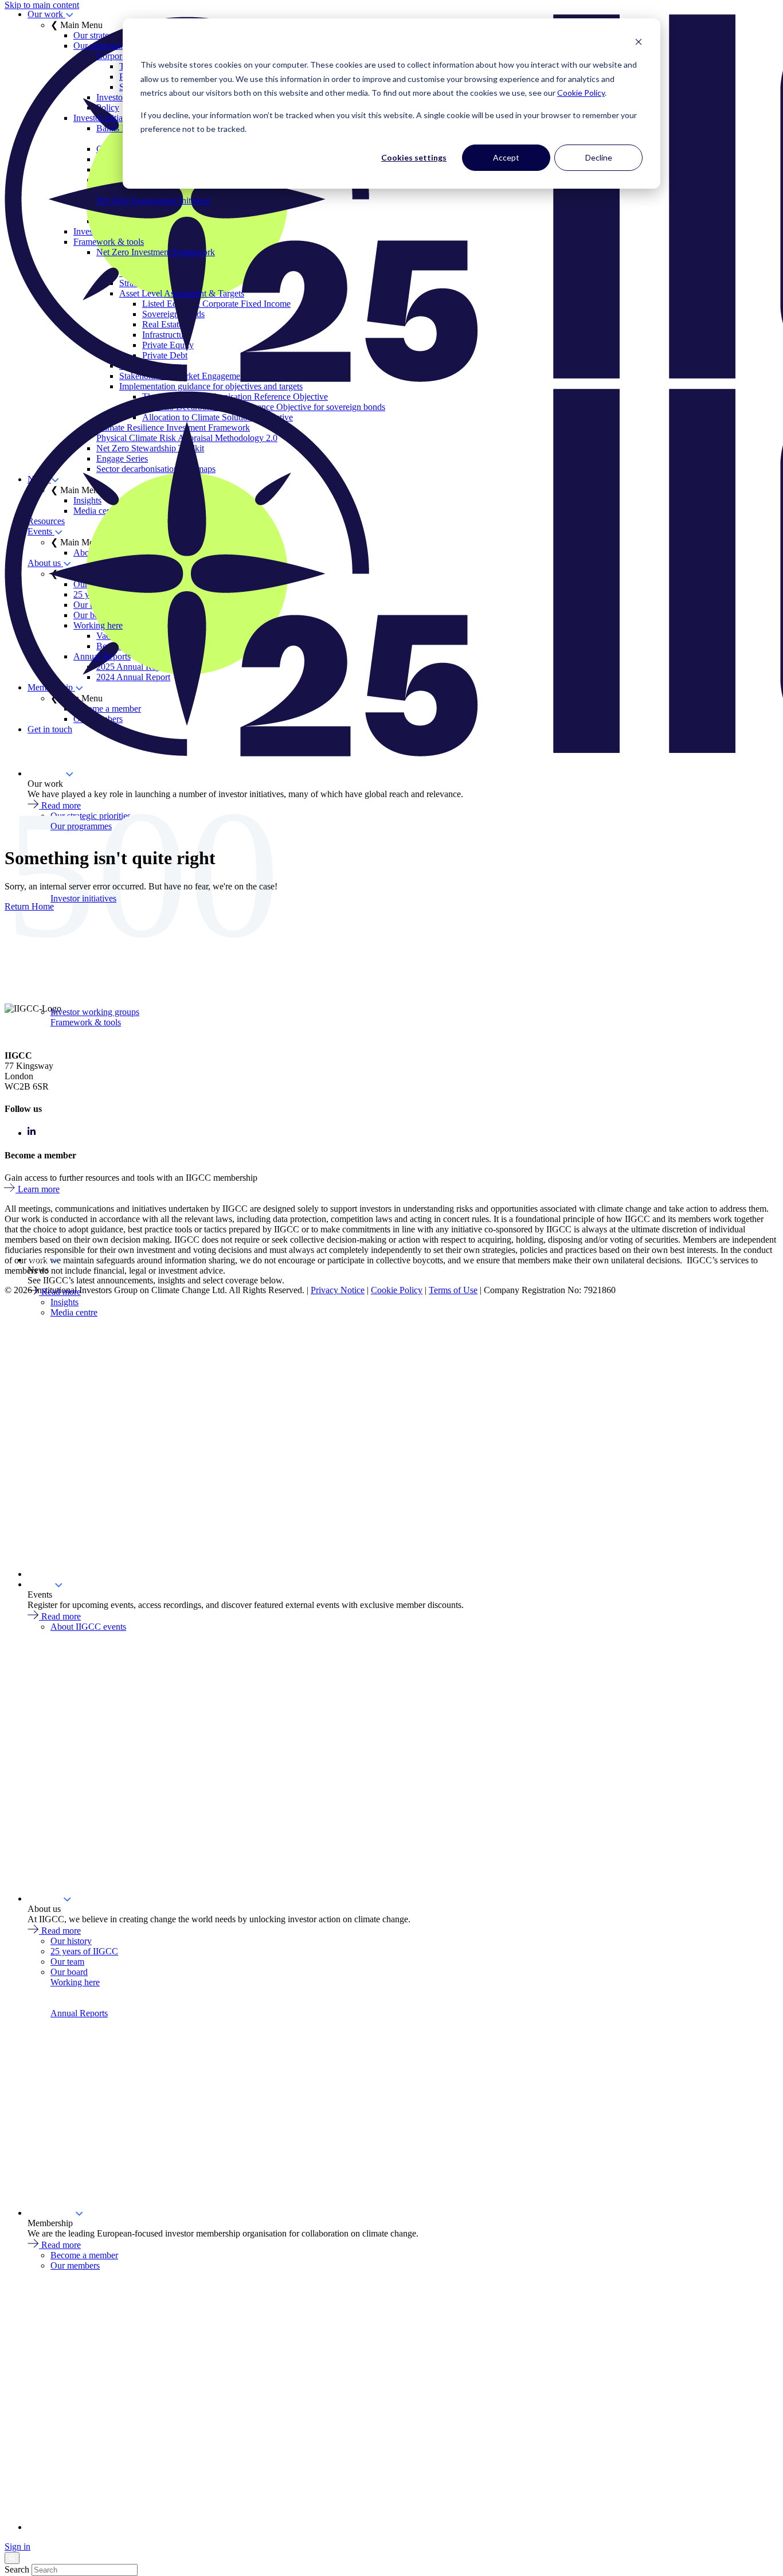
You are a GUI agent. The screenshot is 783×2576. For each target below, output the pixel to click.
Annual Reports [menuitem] (102, 656)
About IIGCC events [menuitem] (88, 1627)
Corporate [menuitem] (114, 56)
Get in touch (50, 2527)
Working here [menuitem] (98, 625)
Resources (46, 1574)
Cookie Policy (581, 93)
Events (41, 1584)
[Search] (12, 2558)
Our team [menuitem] (67, 1962)
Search (17, 2569)
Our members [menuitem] (75, 2265)
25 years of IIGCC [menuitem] (84, 1951)
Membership (51, 2213)
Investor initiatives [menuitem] (106, 118)
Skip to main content (42, 5)
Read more (61, 1292)
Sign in (17, 2546)
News (39, 1260)
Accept (506, 157)
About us (45, 1898)
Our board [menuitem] (69, 1972)
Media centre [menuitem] (74, 1312)
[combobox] (85, 2570)
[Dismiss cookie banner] (639, 43)
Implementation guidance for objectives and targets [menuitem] (211, 386)
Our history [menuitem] (71, 1941)
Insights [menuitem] (64, 1302)
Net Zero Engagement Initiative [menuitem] (153, 200)
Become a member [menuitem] (84, 2255)
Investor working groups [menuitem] (95, 1012)
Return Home (29, 906)
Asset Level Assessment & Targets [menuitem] (182, 293)
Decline (599, 157)
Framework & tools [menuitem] (109, 242)
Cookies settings (414, 157)
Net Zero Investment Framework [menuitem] (156, 252)
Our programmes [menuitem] (104, 46)
